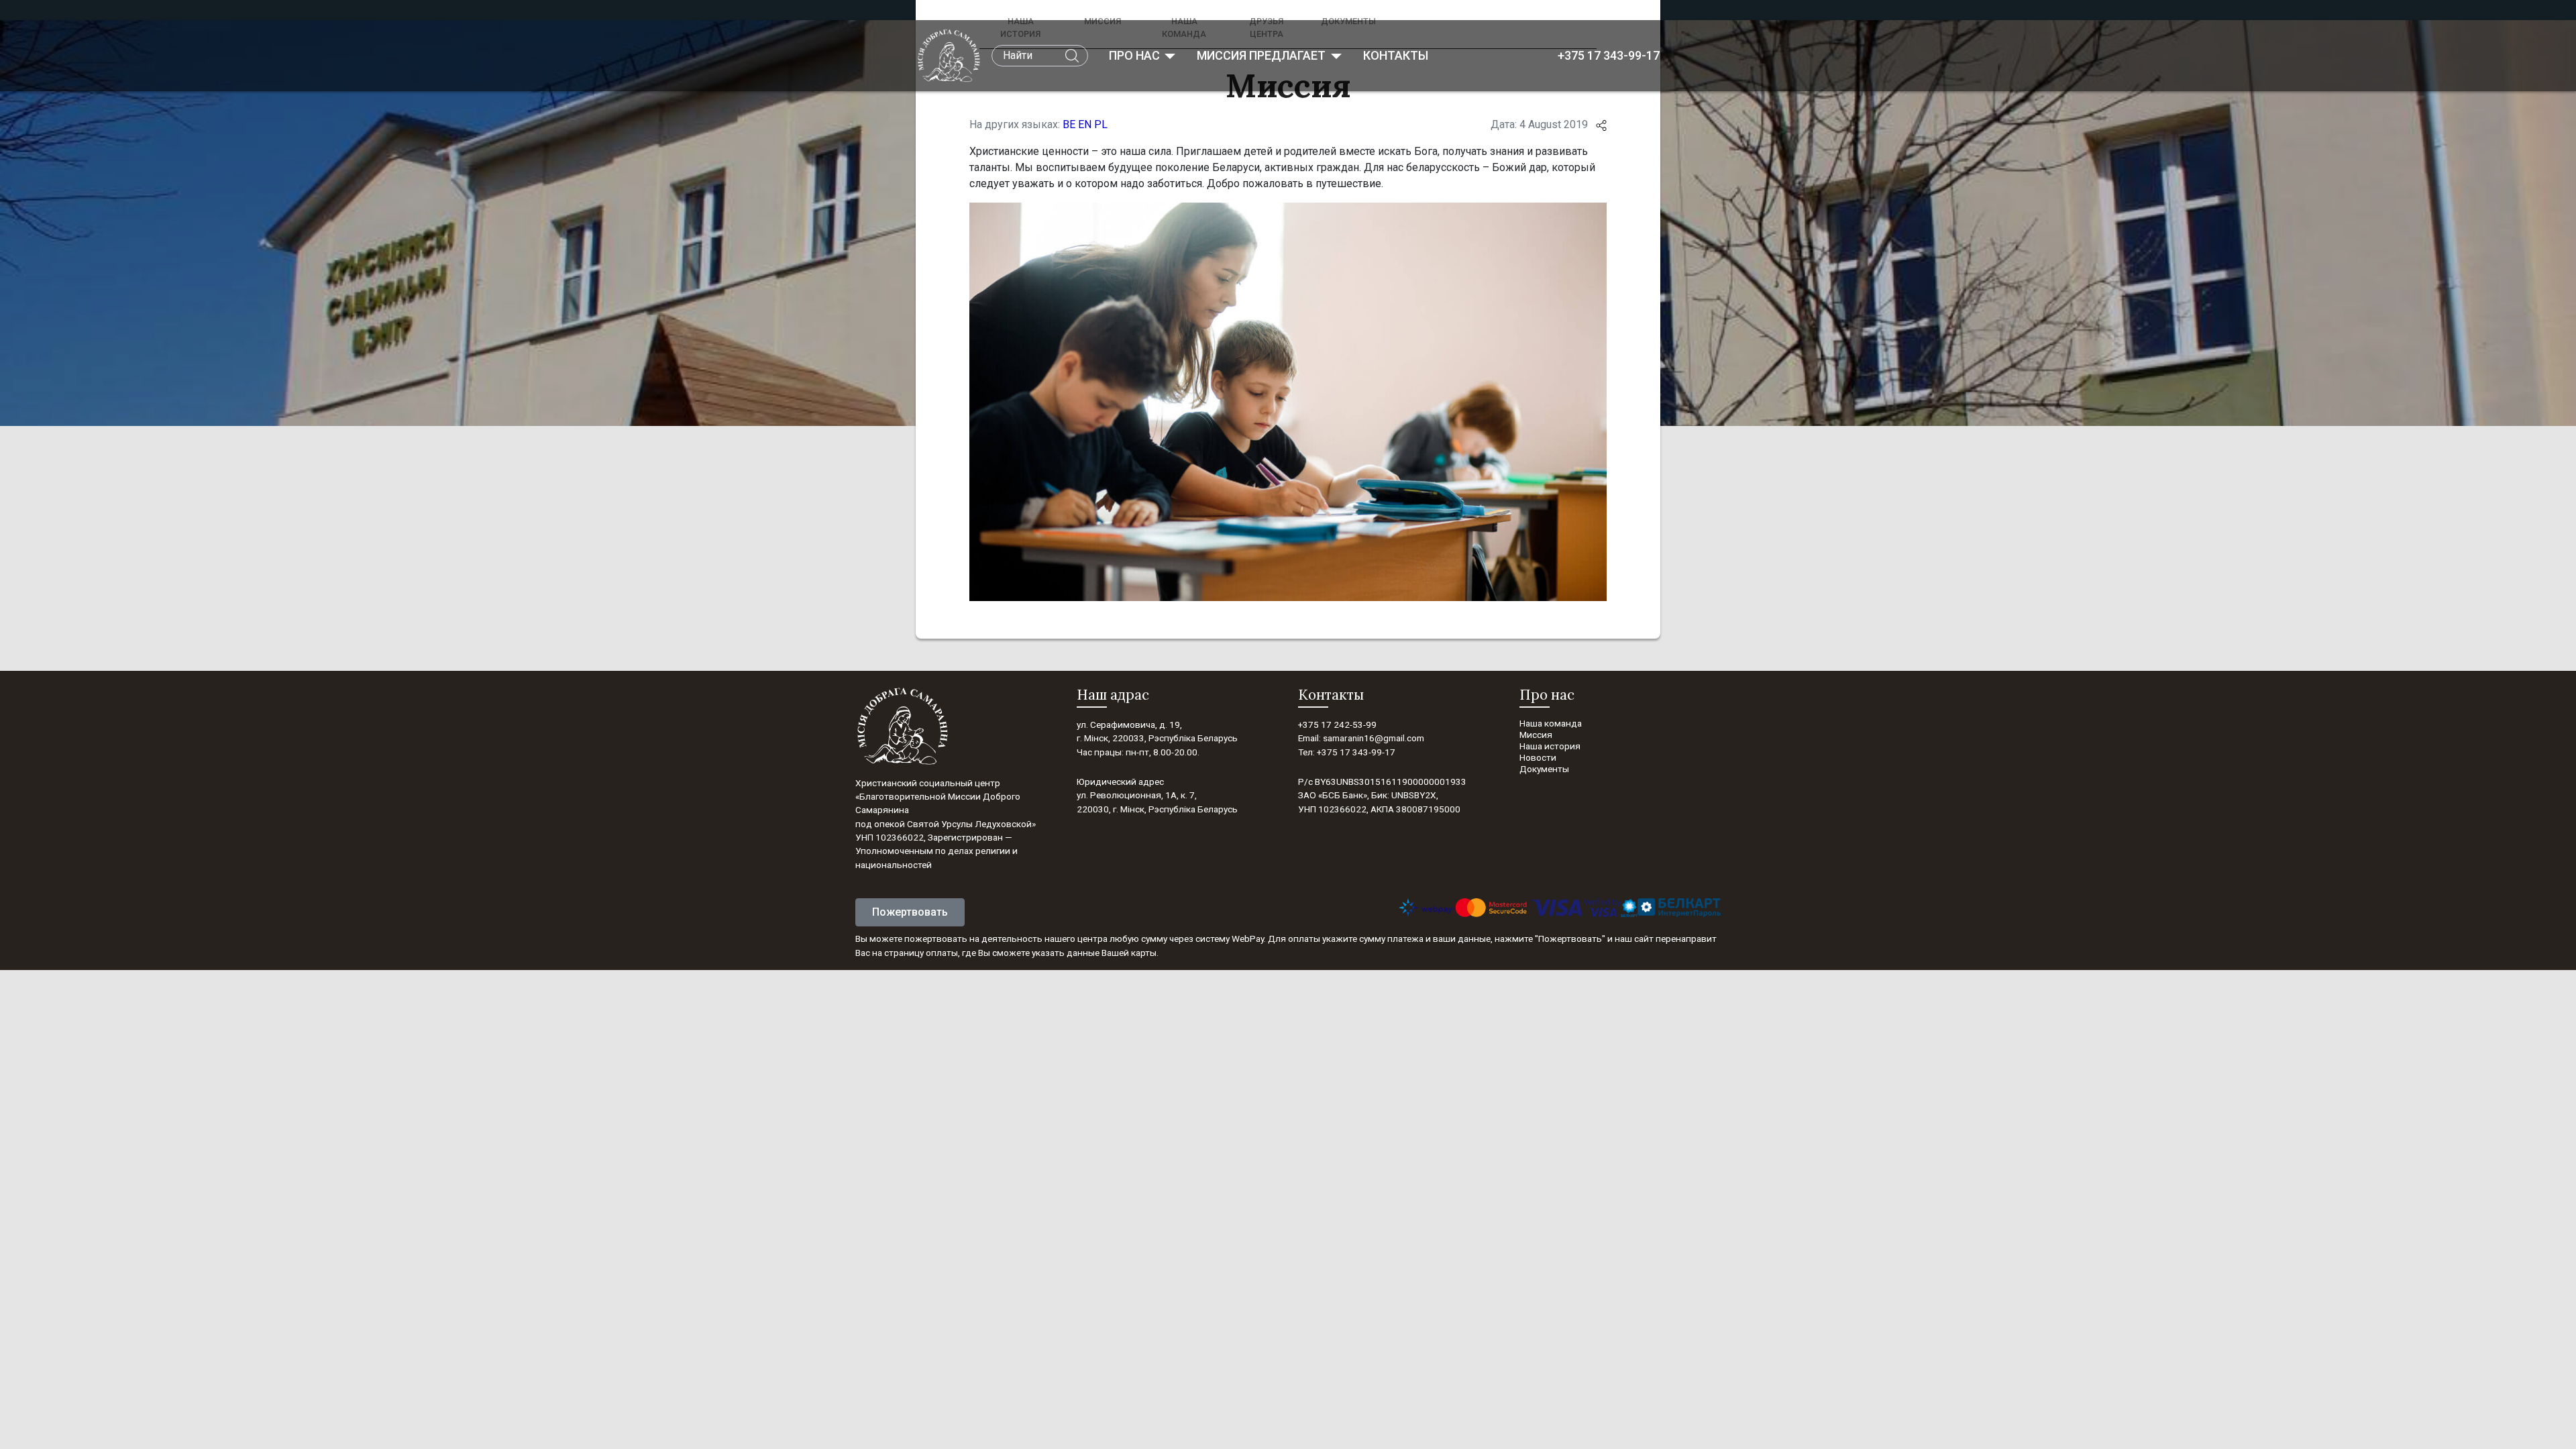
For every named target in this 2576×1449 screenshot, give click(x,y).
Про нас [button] (1136, 55)
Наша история (1550, 746)
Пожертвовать (910, 912)
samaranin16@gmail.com (1374, 738)
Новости (1538, 757)
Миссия (1536, 735)
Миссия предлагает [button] (1263, 55)
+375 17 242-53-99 (1337, 724)
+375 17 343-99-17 (1609, 55)
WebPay (1248, 938)
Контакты (1396, 55)
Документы (1544, 769)
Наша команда (1551, 723)
